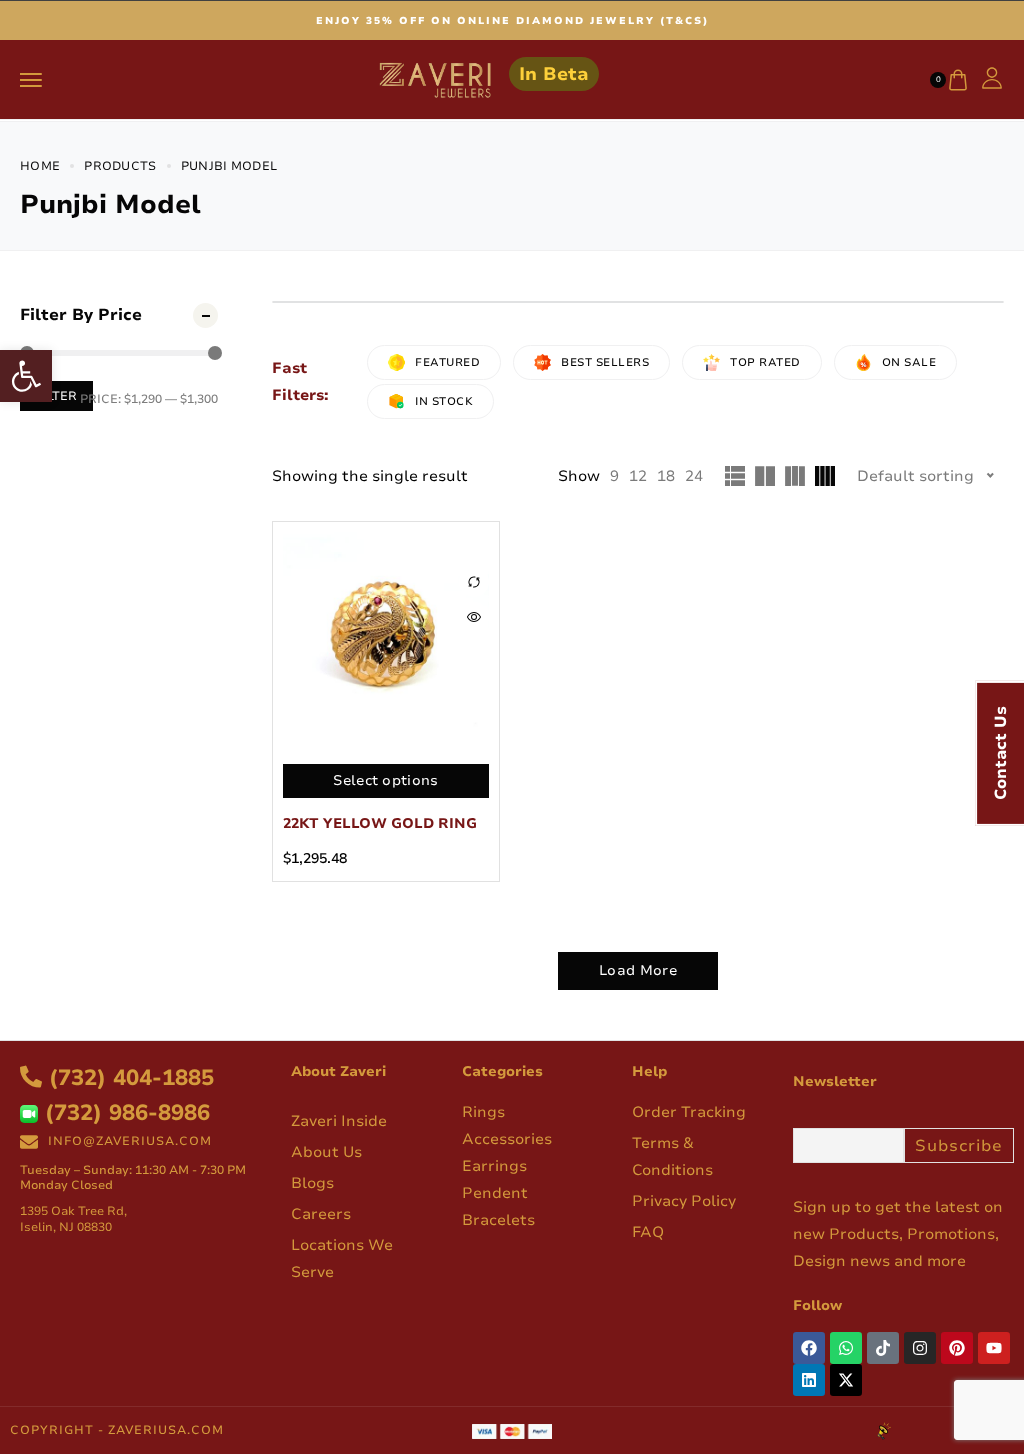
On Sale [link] (909, 362)
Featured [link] (447, 362)
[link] (26, 376)
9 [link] (614, 476)
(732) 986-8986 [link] (124, 1113)
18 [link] (666, 476)
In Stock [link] (444, 401)
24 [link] (694, 476)
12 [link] (638, 476)
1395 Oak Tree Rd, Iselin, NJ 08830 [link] (73, 1219)
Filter (56, 396)
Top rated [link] (765, 362)
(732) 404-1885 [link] (128, 1078)
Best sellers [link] (605, 362)
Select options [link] (385, 780)
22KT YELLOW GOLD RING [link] (380, 823)
